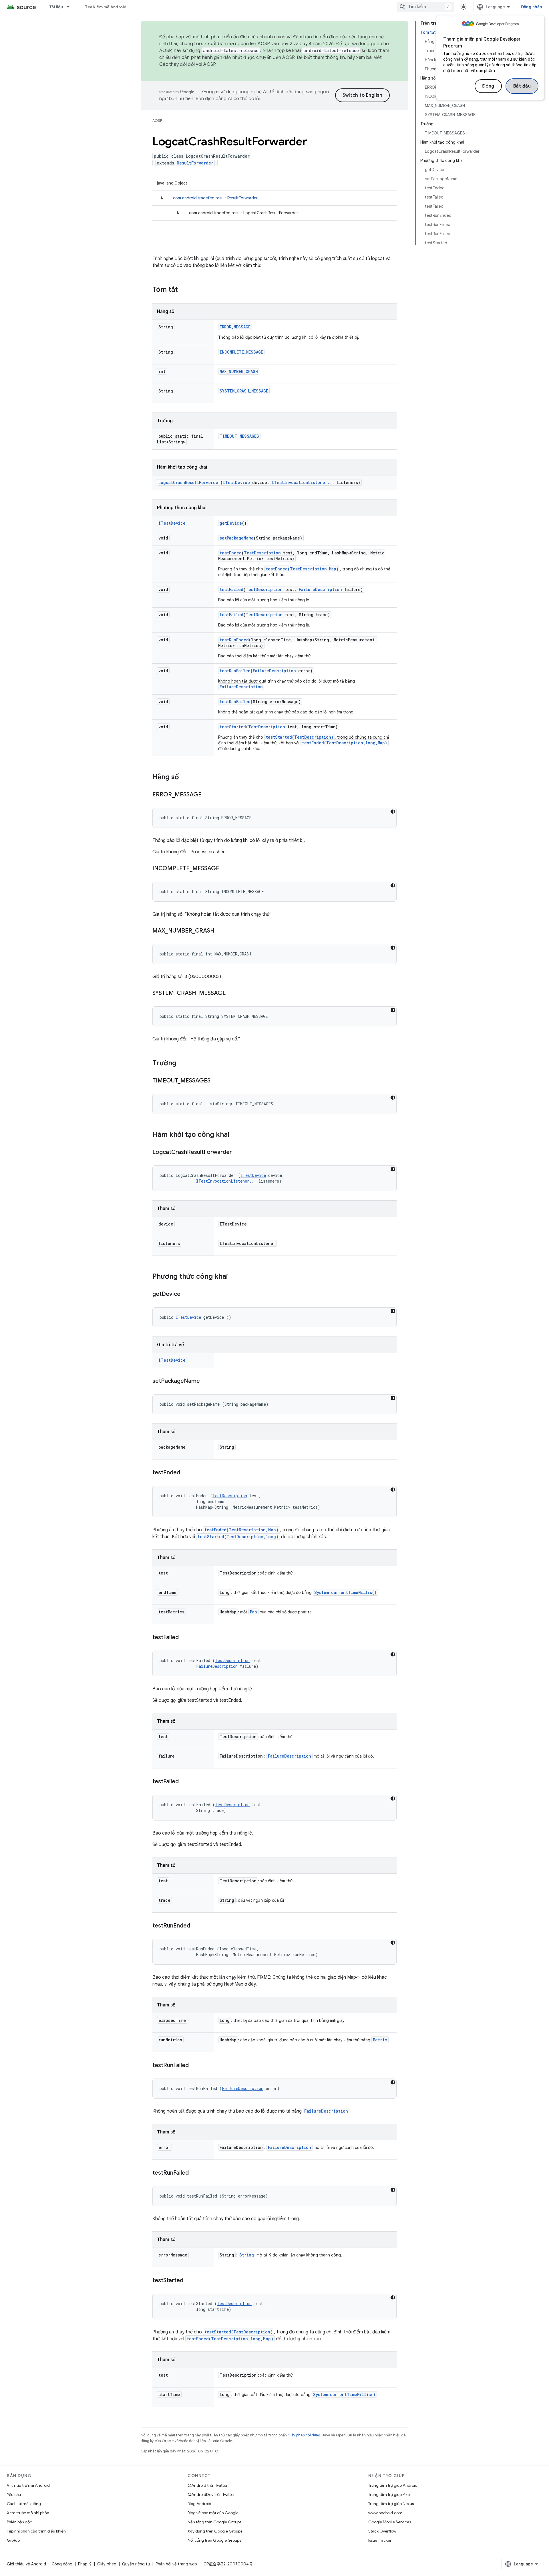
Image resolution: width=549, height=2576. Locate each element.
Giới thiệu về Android (26, 2564)
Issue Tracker (380, 2540)
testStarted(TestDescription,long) (238, 1537)
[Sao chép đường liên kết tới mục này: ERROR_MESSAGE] (207, 795)
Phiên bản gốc (19, 2522)
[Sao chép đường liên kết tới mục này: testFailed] (184, 1638)
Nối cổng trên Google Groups (214, 2540)
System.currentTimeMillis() (345, 1592)
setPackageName (237, 538)
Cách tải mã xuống (24, 2504)
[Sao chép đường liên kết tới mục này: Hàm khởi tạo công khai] (235, 1135)
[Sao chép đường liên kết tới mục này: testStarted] (189, 2281)
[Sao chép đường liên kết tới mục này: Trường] (182, 1064)
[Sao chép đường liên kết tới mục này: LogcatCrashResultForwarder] (238, 1153)
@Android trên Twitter (208, 2485)
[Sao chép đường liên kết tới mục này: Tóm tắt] (184, 290)
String (247, 2255)
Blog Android (199, 2504)
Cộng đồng (62, 2564)
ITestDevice (236, 482)
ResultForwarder (195, 163)
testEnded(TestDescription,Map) (302, 569)
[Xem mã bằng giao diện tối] (393, 812)
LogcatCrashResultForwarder (189, 482)
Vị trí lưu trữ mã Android (28, 2485)
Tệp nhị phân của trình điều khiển (36, 2531)
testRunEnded (234, 640)
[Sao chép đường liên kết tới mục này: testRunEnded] (196, 1926)
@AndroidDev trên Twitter (211, 2494)
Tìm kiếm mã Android (106, 7)
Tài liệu (56, 7)
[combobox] (425, 7)
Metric (380, 2040)
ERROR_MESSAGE (235, 327)
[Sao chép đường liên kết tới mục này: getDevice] (186, 1294)
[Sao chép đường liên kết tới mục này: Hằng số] (185, 778)
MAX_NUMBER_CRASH (239, 371)
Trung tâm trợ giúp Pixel (389, 2494)
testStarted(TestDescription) (300, 737)
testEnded (231, 553)
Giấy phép (107, 2564)
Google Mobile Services (390, 2522)
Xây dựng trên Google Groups (215, 2531)
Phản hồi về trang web (176, 2564)
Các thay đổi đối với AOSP (187, 64)
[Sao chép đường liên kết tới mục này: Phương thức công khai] (234, 1277)
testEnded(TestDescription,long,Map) (345, 743)
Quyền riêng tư (136, 2564)
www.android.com (385, 2513)
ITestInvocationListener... (303, 482)
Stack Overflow (382, 2531)
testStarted (233, 727)
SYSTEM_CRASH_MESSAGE (244, 391)
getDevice (231, 523)
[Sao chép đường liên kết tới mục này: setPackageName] (206, 1381)
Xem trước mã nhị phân (28, 2513)
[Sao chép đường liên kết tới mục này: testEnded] (186, 1473)
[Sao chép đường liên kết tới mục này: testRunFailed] (194, 2066)
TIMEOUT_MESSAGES (239, 436)
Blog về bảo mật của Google (213, 2513)
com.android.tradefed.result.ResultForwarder (215, 198)
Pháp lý (85, 2564)
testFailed (231, 589)
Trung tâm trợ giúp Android (393, 2485)
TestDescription (262, 553)
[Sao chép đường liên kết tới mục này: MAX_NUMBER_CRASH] (220, 931)
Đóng (488, 86)
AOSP (157, 121)
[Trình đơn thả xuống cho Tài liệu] (71, 7)
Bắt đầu (522, 86)
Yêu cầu (14, 2494)
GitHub (13, 2540)
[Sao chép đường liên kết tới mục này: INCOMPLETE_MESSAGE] (225, 869)
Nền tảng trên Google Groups (214, 2522)
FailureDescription (320, 589)
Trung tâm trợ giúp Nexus (391, 2504)
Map (253, 1612)
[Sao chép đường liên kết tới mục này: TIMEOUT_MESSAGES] (216, 1081)
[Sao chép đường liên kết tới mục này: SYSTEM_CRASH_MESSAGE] (232, 993)
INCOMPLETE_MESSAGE (241, 352)
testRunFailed (235, 671)
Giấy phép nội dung (304, 2435)
